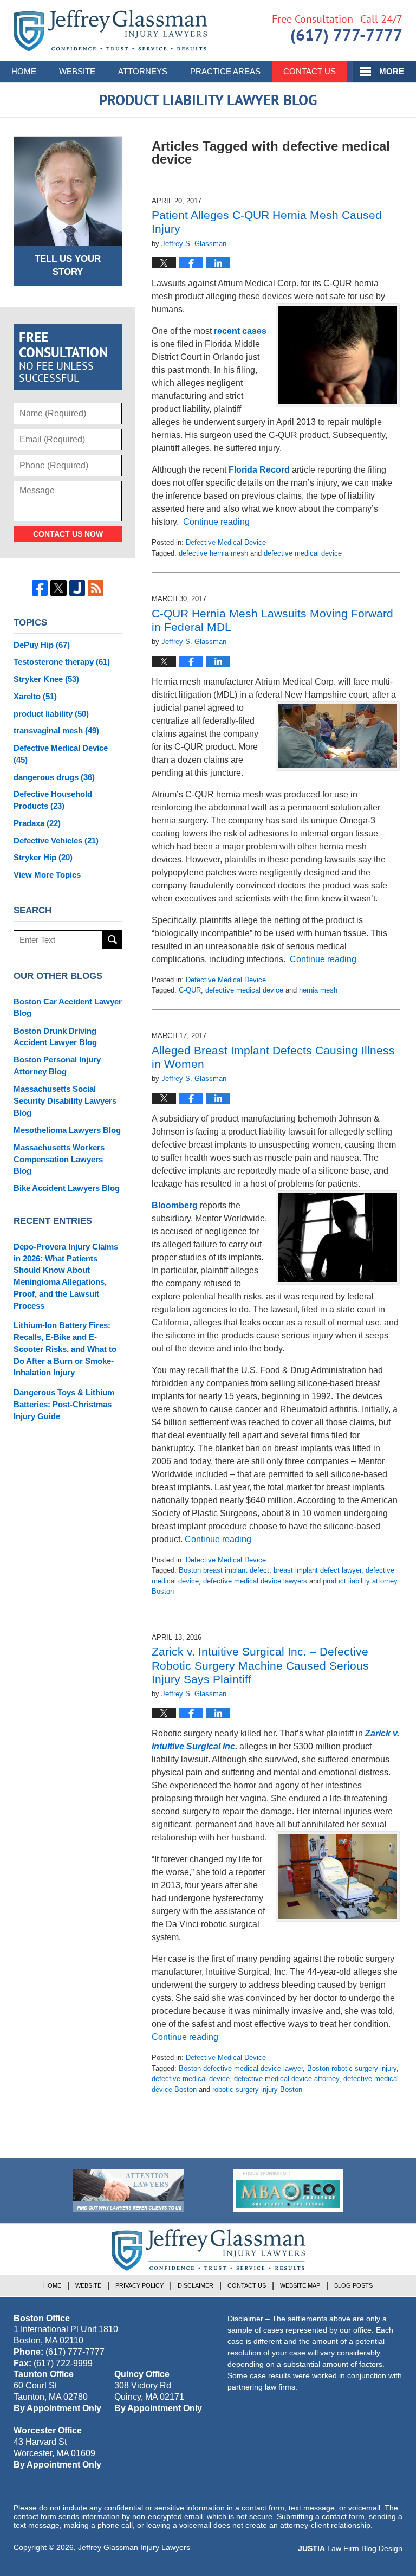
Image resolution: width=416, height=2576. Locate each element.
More (392, 71)
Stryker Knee (46, 679)
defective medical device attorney (287, 2079)
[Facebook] (40, 588)
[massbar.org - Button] (288, 2191)
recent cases (240, 331)
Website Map (300, 2285)
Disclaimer (196, 2285)
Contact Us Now (68, 534)
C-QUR (190, 990)
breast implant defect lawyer (317, 1570)
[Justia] (77, 588)
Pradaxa (37, 823)
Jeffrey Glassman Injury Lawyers (134, 2547)
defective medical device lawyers (255, 1581)
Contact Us (310, 71)
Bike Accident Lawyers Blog (67, 1188)
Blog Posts (353, 2285)
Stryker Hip (43, 857)
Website (77, 71)
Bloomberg (175, 1205)
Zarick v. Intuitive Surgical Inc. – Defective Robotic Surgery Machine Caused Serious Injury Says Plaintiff (260, 1665)
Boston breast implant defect (224, 1570)
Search (112, 940)
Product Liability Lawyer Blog (110, 31)
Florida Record (259, 470)
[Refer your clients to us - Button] (128, 2191)
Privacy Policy (139, 2285)
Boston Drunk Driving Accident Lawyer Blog (55, 1037)
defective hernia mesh (213, 553)
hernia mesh (318, 990)
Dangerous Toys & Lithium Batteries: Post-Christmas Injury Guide (64, 1404)
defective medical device (303, 553)
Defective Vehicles (56, 841)
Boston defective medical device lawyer (241, 2068)
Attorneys (143, 71)
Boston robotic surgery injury (352, 2068)
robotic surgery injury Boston (257, 2089)
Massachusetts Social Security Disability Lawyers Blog (65, 1101)
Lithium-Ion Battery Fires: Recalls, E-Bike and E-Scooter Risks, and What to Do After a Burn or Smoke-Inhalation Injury (65, 1349)
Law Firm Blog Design (350, 2548)
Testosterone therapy (62, 662)
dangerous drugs (54, 777)
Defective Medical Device (226, 542)
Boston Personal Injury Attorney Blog (57, 1065)
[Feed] (96, 588)
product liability (51, 714)
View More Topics (47, 875)
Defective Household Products (53, 800)
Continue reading (216, 522)
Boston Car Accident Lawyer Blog (68, 1007)
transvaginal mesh (56, 730)
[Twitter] (58, 588)
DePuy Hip (42, 645)
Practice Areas (225, 71)
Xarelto (35, 696)
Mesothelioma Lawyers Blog (67, 1130)
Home (24, 71)
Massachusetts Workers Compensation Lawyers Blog (59, 1159)
